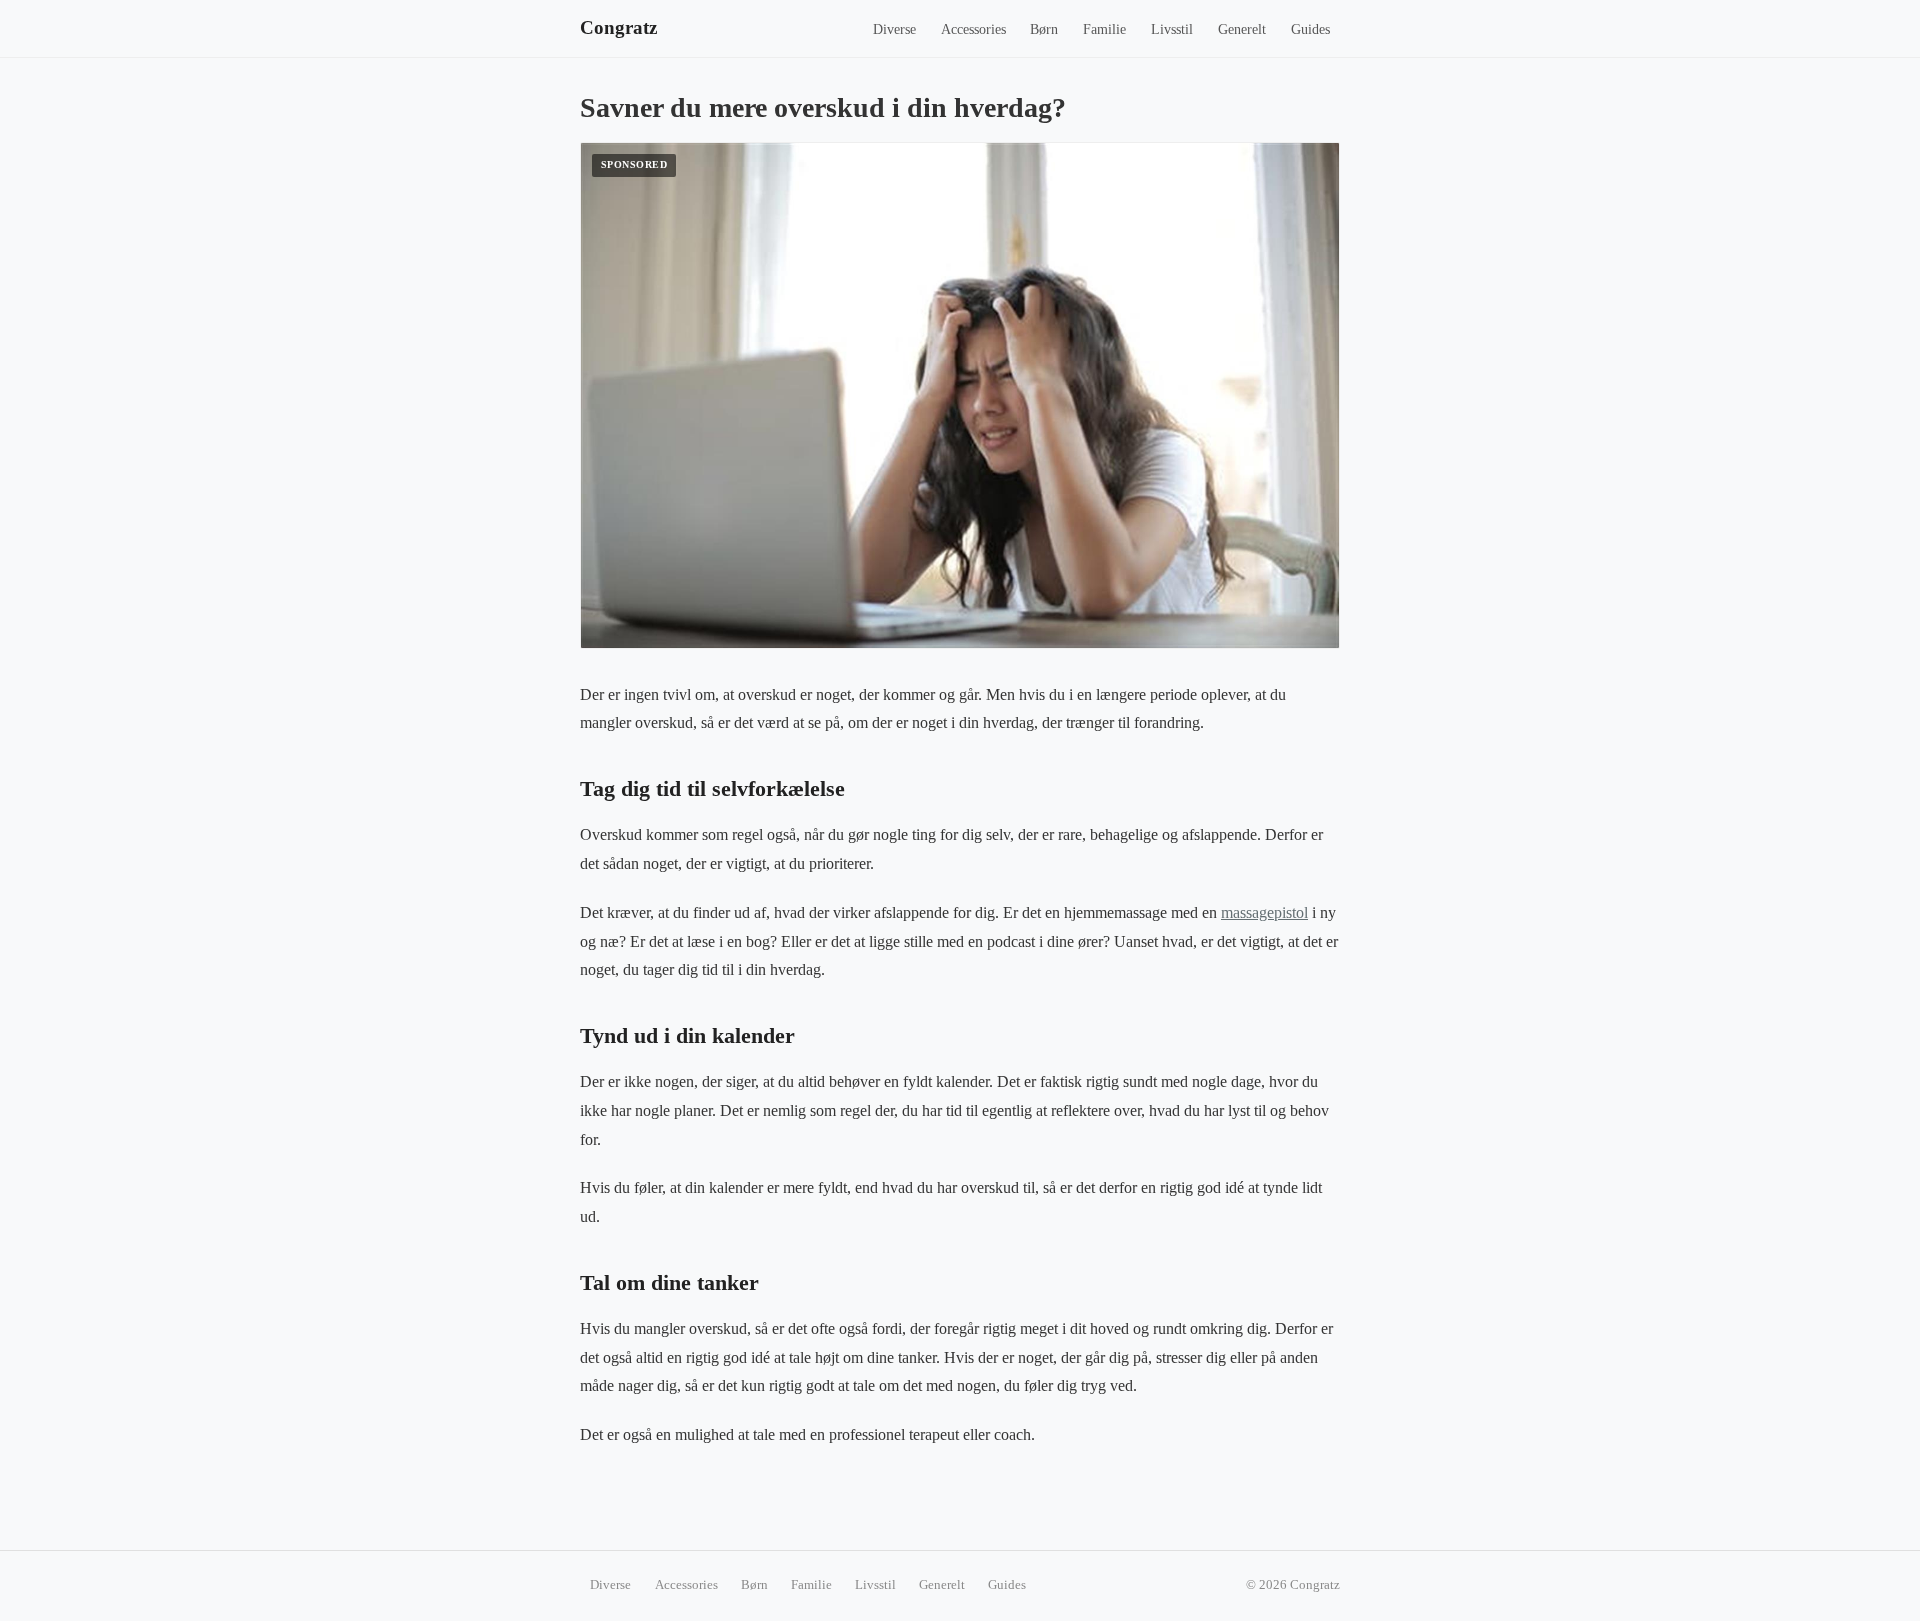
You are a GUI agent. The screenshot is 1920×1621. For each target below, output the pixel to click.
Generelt (1242, 29)
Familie (1104, 29)
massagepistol (1264, 912)
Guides (1310, 29)
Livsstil (1172, 29)
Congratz (618, 27)
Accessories (973, 29)
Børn (1044, 29)
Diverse (894, 29)
